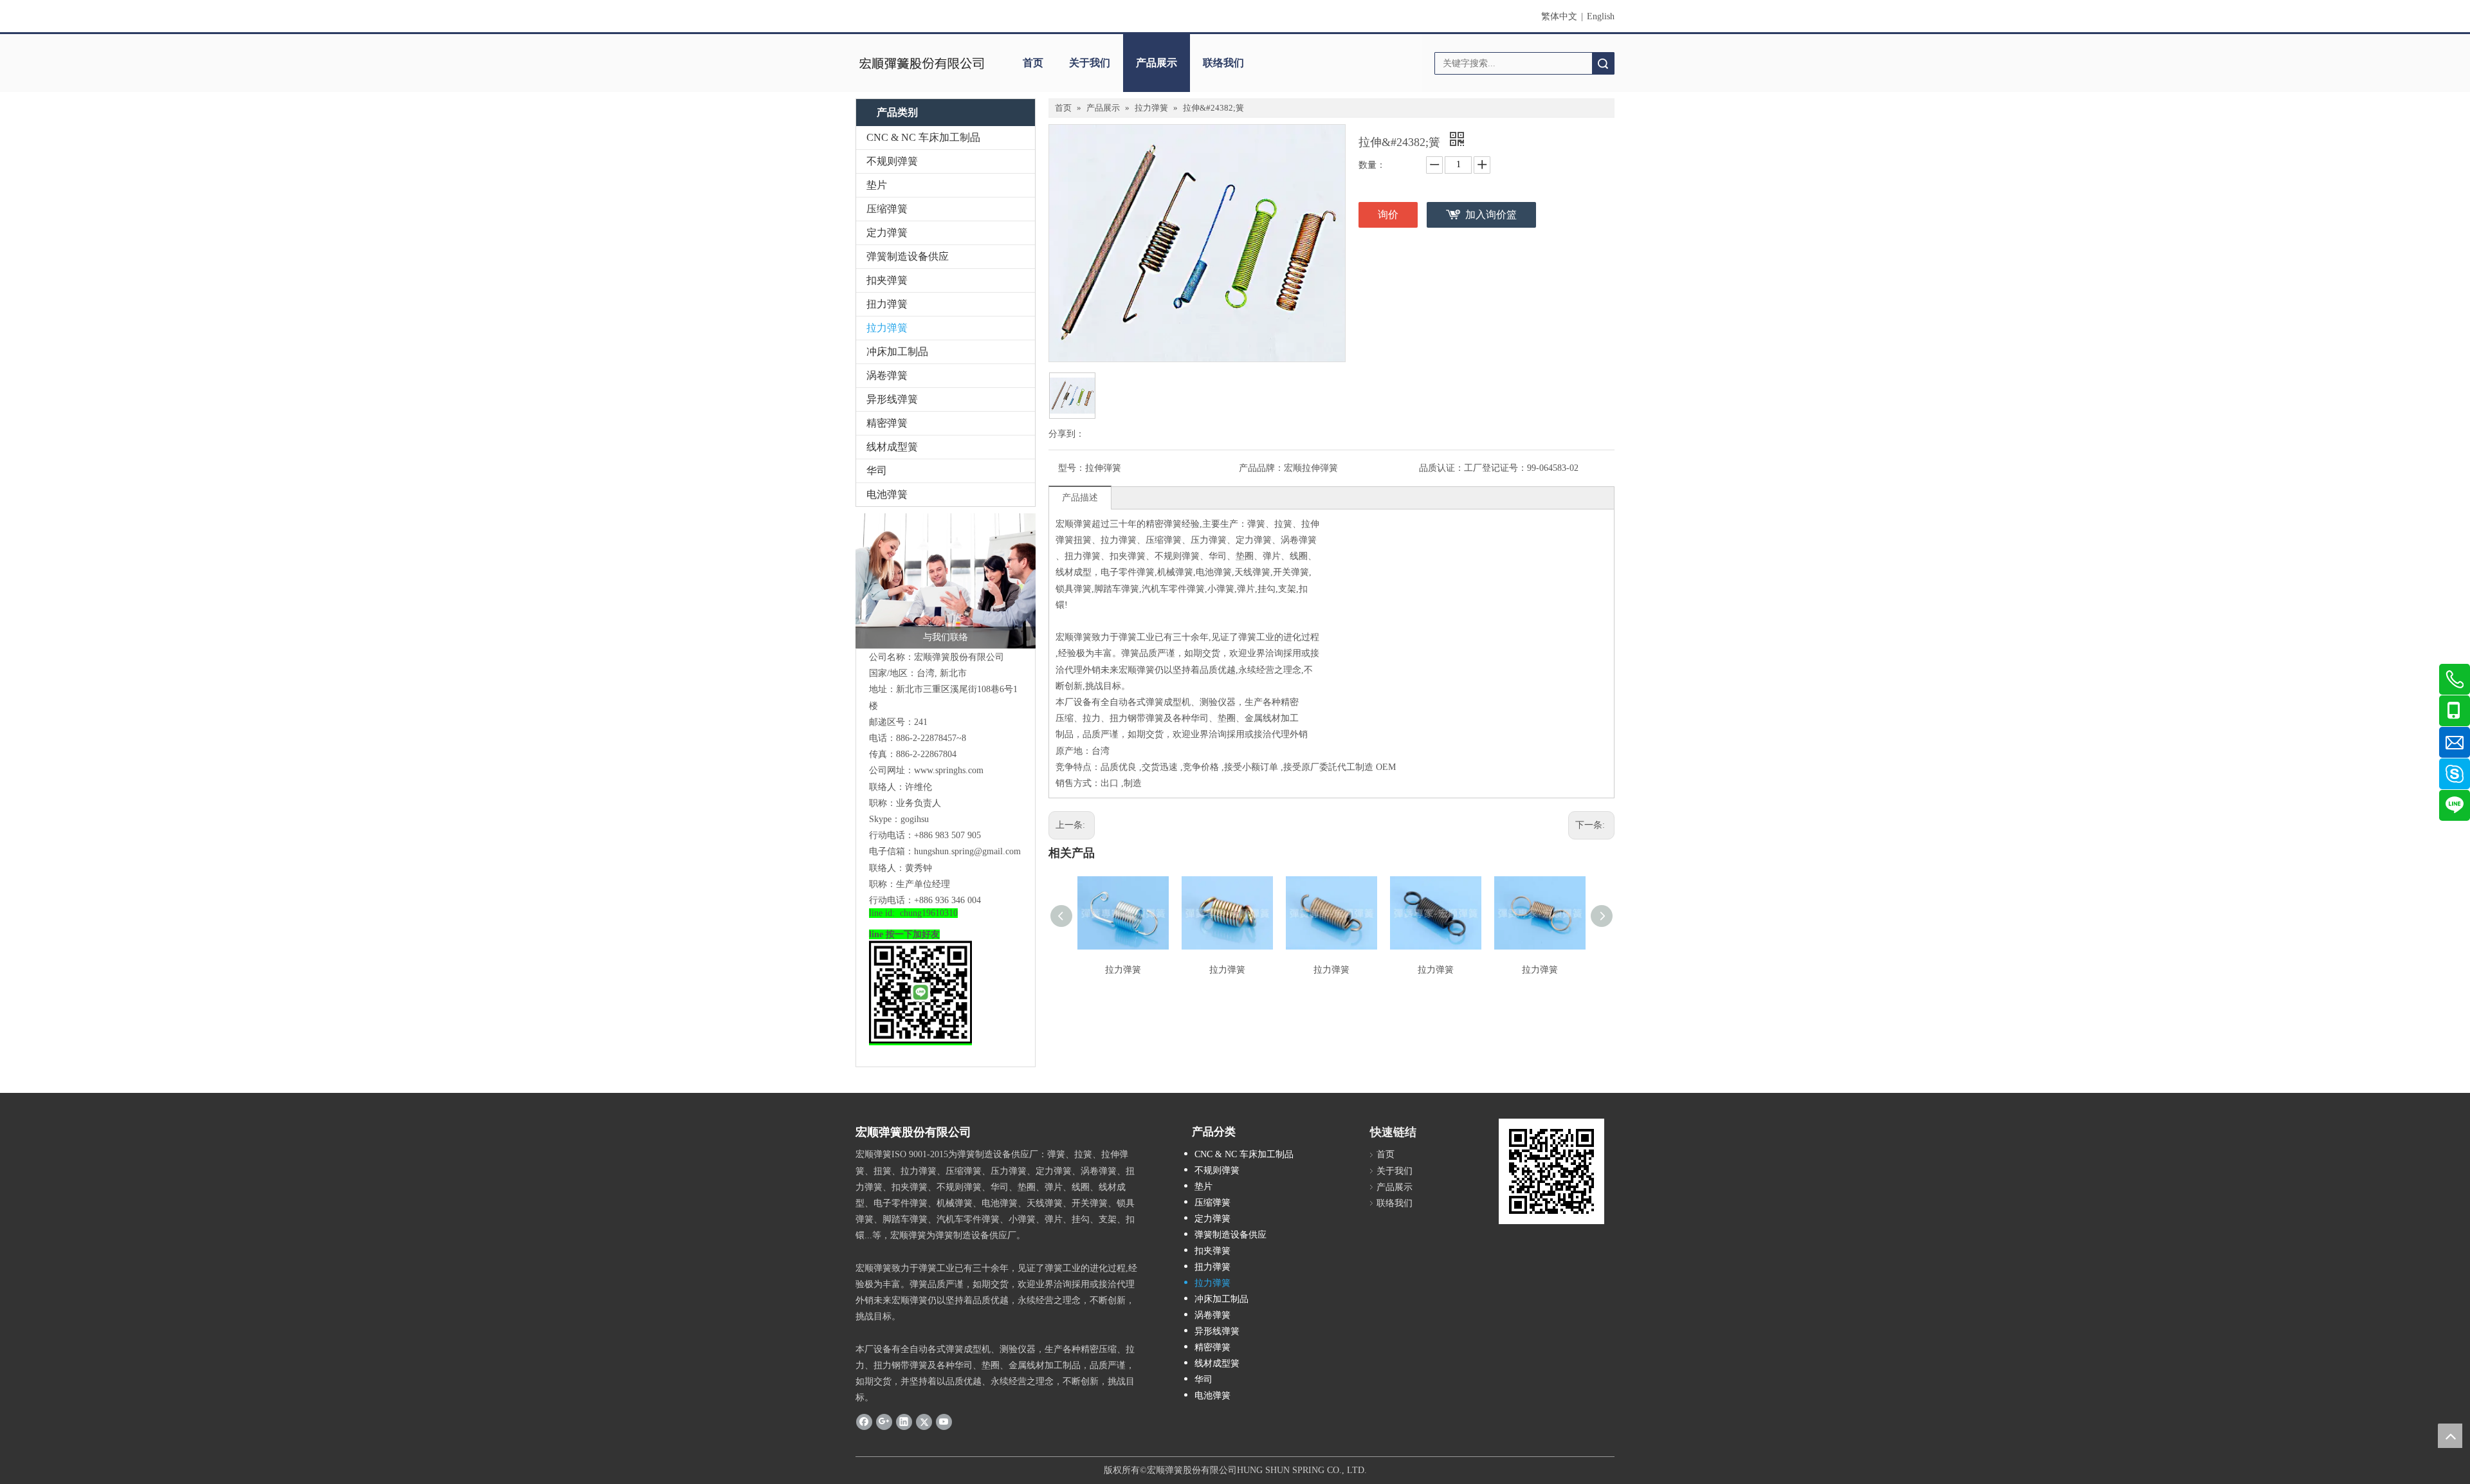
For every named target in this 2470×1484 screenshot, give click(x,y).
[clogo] (921, 63)
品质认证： (1441, 468)
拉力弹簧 (887, 328)
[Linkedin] (904, 1422)
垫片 (877, 185)
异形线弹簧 (892, 399)
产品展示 (1157, 63)
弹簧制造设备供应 (908, 256)
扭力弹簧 (887, 304)
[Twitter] (924, 1422)
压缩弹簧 (887, 209)
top (2450, 1436)
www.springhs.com (949, 770)
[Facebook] (864, 1422)
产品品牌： (1261, 468)
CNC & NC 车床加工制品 (923, 137)
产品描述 (1080, 498)
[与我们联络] (946, 581)
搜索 (1603, 63)
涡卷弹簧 (887, 375)
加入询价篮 (1491, 215)
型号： (1072, 468)
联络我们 (1223, 63)
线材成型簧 (892, 447)
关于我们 (1090, 63)
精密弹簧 (887, 423)
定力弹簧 (887, 233)
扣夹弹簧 (887, 280)
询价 (1388, 215)
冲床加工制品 (897, 352)
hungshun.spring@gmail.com (967, 851)
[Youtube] (944, 1422)
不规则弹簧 (892, 161)
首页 (1033, 63)
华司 (877, 471)
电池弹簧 (887, 494)
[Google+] (884, 1422)
